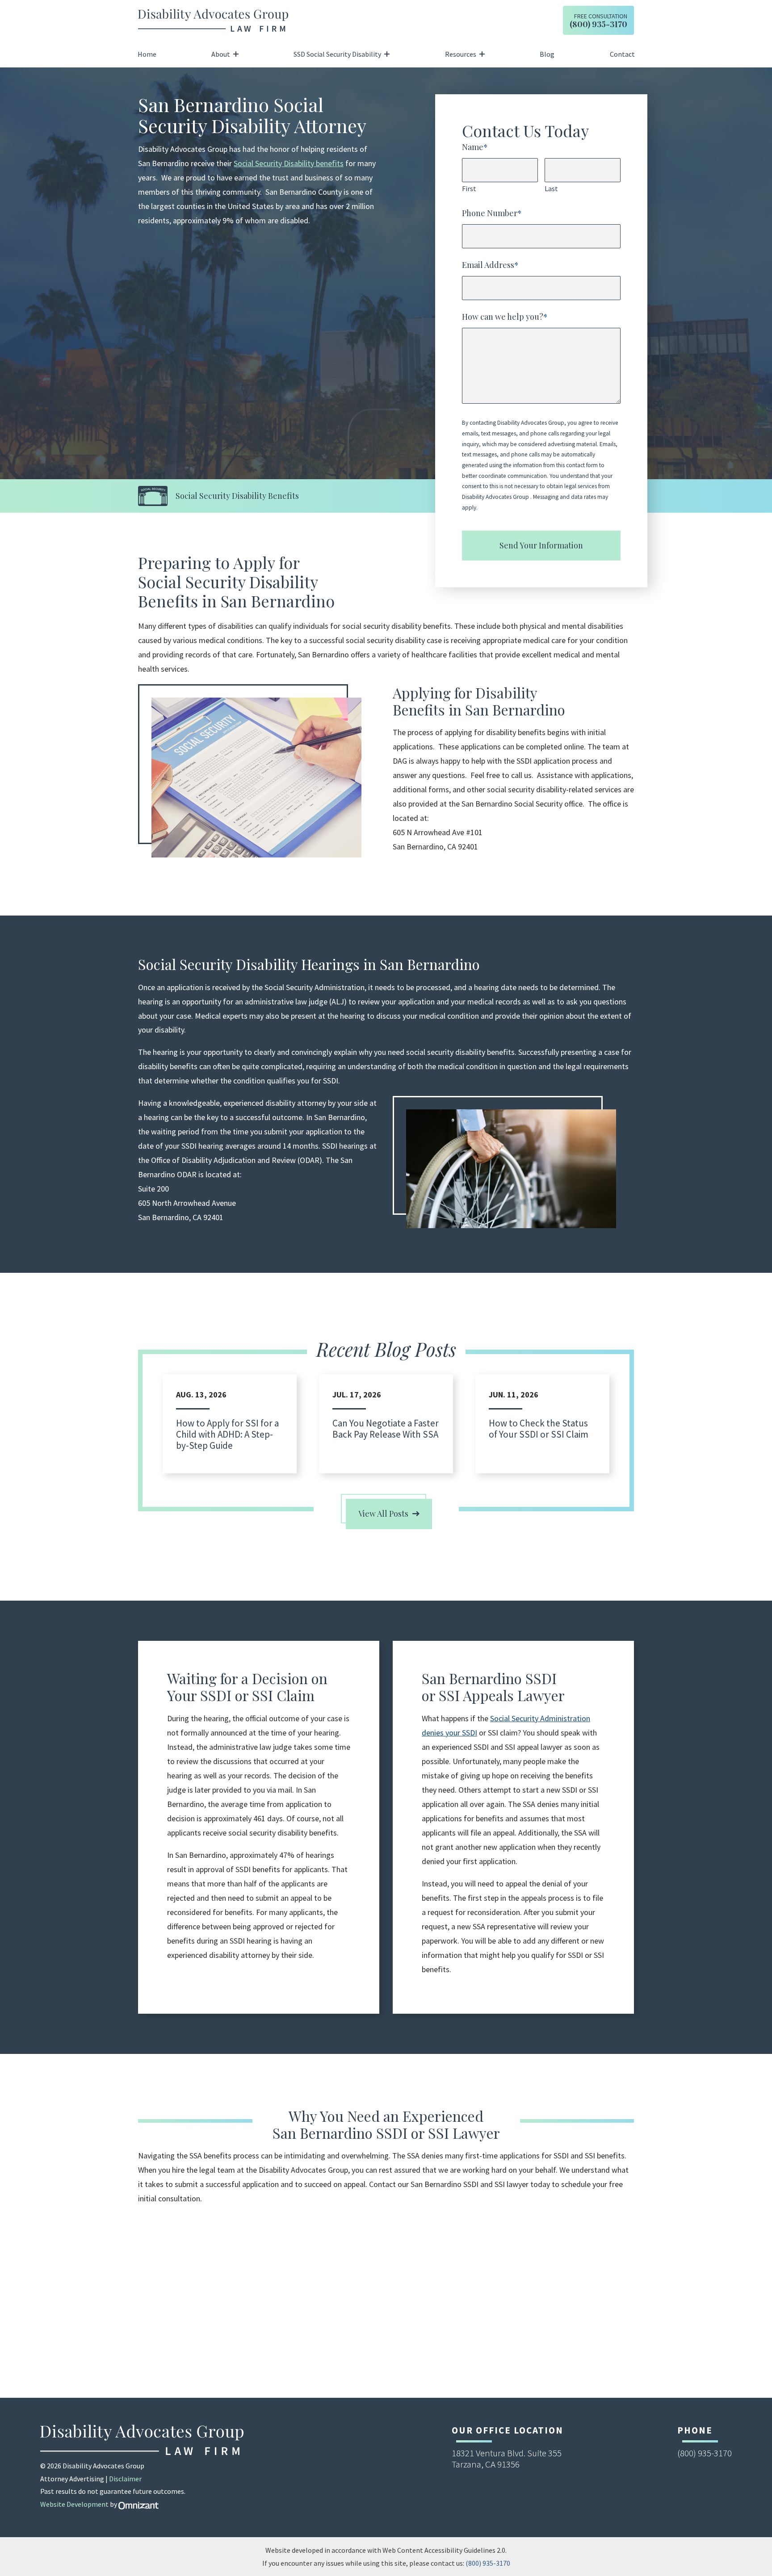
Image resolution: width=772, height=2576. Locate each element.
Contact (622, 54)
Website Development (74, 2504)
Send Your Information (541, 545)
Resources (461, 54)
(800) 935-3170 (488, 2563)
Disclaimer (125, 2479)
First (469, 188)
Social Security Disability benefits (289, 163)
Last (551, 188)
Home (147, 54)
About (221, 54)
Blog (547, 54)
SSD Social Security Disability (337, 54)
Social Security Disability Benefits (237, 496)
